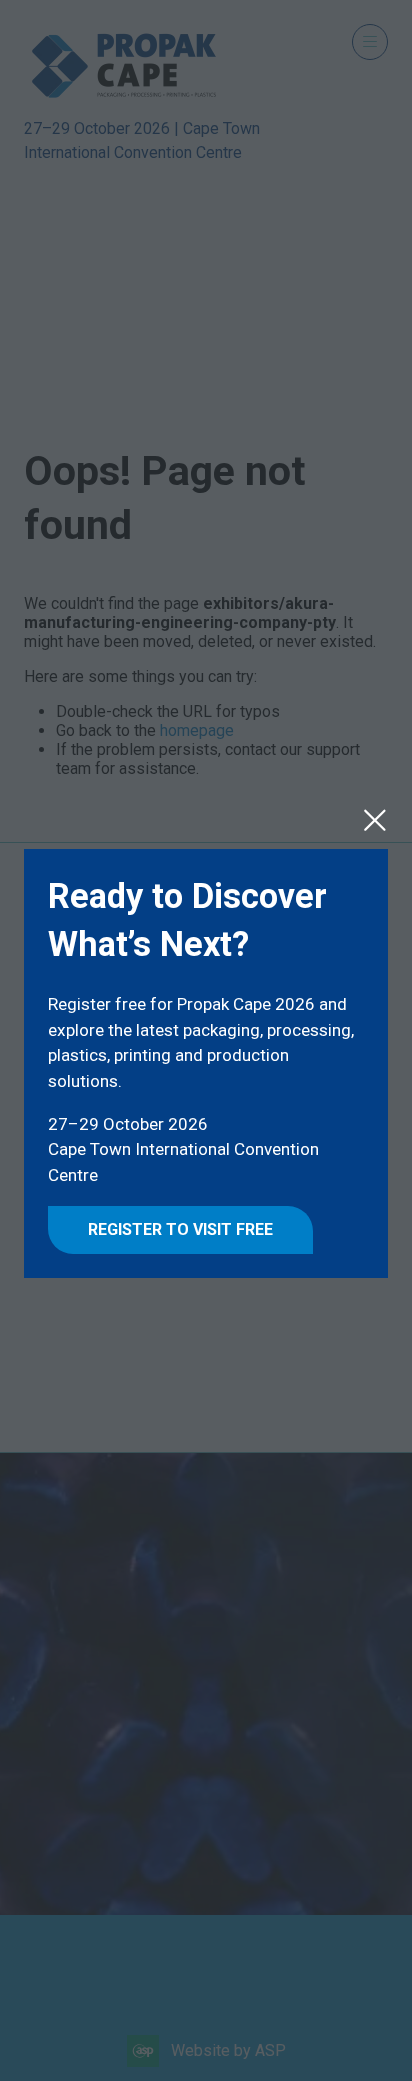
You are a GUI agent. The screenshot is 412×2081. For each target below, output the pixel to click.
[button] (375, 820)
